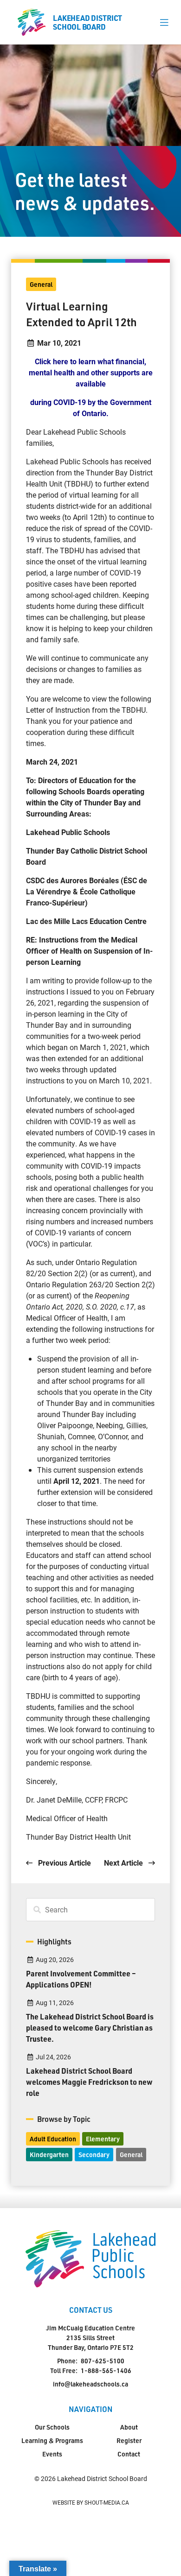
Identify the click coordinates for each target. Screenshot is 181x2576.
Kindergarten (49, 2155)
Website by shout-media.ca (91, 2502)
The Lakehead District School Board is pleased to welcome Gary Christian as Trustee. (90, 2028)
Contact (129, 2454)
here (61, 361)
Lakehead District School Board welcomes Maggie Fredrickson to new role (89, 2082)
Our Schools (52, 2427)
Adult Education (53, 2139)
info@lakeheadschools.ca (90, 2384)
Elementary (103, 2139)
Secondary (94, 2155)
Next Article (124, 1863)
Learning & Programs (52, 2440)
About (129, 2427)
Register (129, 2440)
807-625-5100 (103, 2361)
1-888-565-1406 (106, 2370)
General (41, 284)
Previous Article (64, 1863)
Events (52, 2454)
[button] (164, 22)
